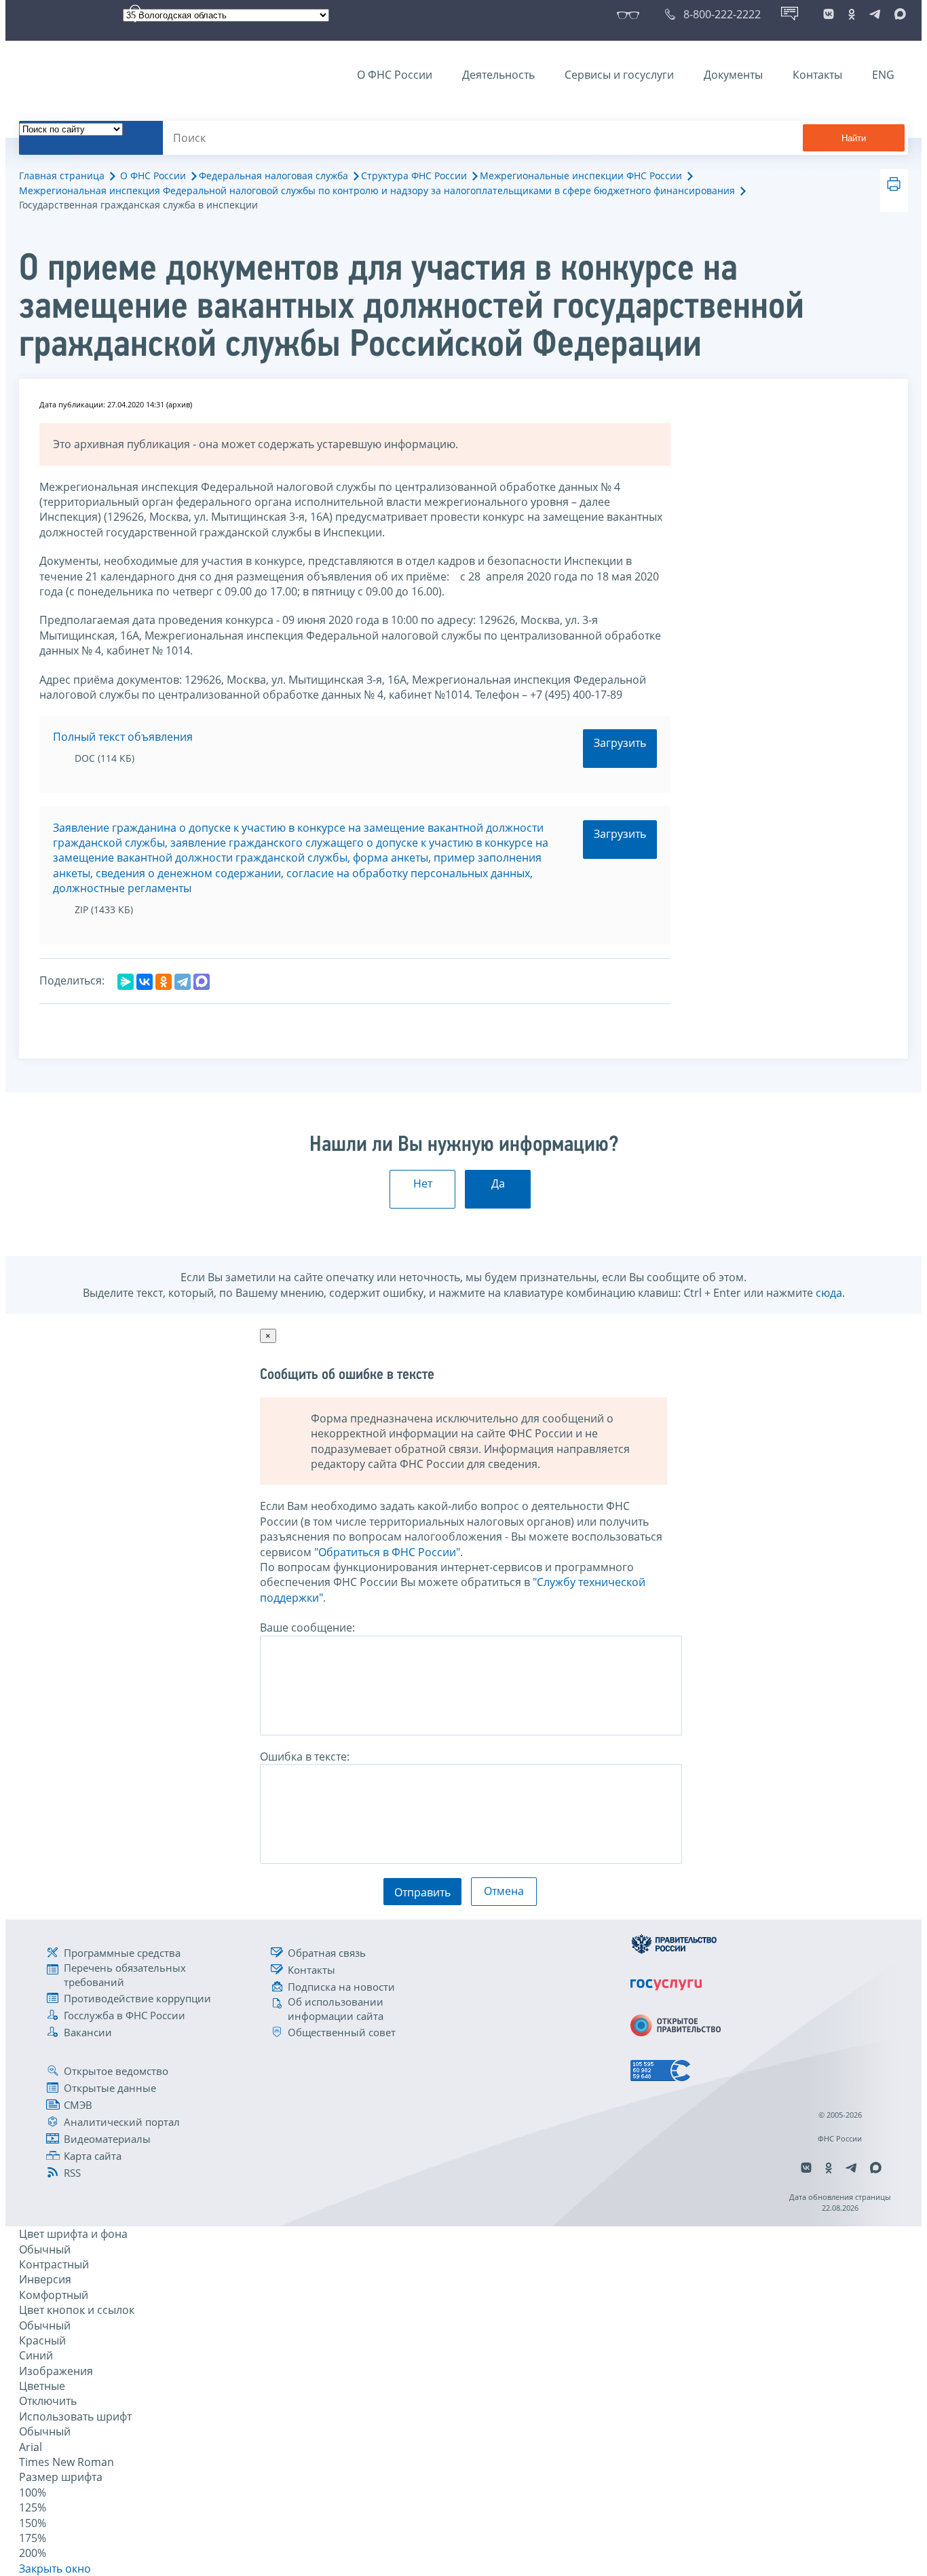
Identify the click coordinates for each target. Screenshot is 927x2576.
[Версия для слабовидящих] (631, 14)
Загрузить (620, 743)
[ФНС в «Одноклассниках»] (852, 14)
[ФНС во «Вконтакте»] (829, 14)
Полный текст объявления (123, 737)
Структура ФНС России (414, 176)
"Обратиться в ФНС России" (387, 1552)
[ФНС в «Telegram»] (875, 14)
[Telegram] (183, 982)
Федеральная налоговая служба (273, 176)
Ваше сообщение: (307, 1627)
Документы (733, 75)
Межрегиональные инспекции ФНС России (581, 176)
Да (498, 1183)
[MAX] (202, 982)
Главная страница (62, 176)
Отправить (422, 1892)
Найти (854, 138)
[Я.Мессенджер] (126, 982)
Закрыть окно (55, 2569)
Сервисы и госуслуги (619, 75)
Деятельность (498, 75)
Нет (423, 1183)
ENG (883, 75)
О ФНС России (395, 75)
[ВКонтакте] (145, 982)
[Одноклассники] (164, 982)
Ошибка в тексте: (305, 1756)
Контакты (817, 75)
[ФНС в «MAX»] (898, 14)
